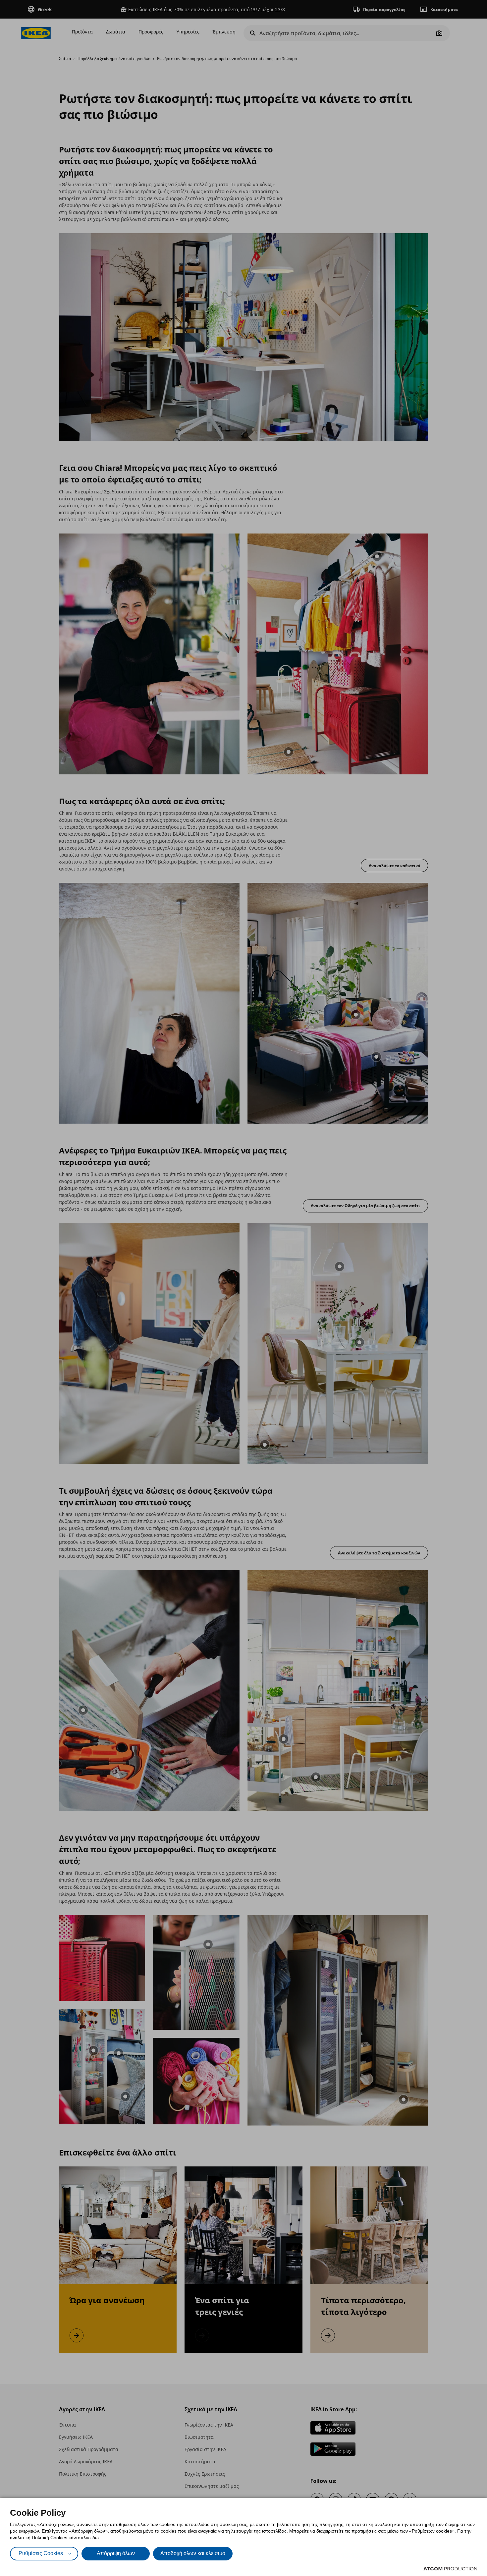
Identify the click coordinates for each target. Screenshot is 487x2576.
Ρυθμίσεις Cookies (41, 2553)
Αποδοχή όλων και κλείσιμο (193, 2553)
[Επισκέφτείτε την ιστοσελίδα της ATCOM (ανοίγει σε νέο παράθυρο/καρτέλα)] (450, 2569)
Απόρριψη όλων (116, 2553)
